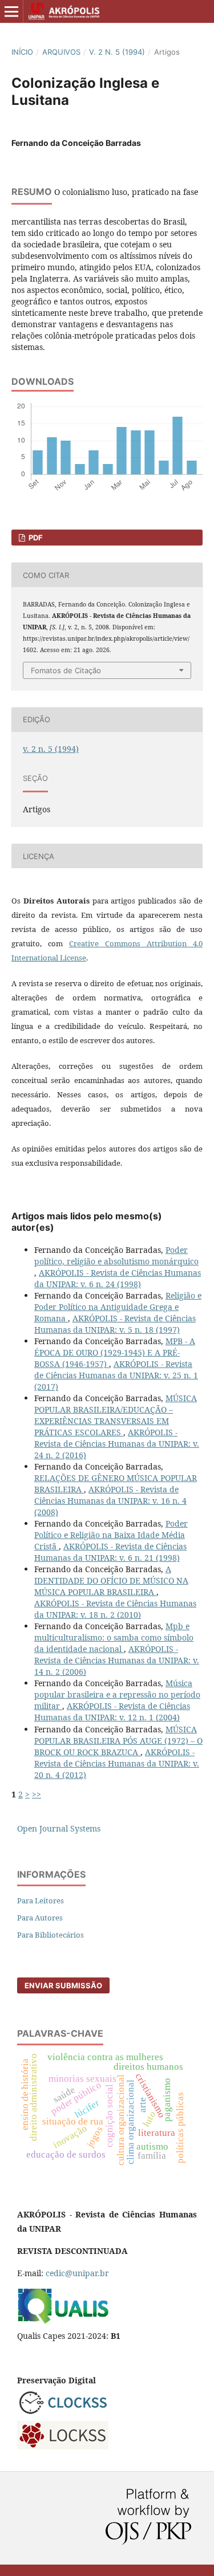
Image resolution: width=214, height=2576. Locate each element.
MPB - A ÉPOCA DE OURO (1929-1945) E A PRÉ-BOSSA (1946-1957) (115, 1352)
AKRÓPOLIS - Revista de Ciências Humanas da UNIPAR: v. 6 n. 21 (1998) (110, 1552)
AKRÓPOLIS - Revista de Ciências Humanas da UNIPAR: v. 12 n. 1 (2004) (112, 1712)
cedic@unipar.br (77, 2273)
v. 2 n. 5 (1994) (117, 52)
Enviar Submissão (63, 1985)
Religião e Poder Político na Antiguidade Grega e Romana (118, 1307)
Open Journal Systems (59, 1828)
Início (22, 52)
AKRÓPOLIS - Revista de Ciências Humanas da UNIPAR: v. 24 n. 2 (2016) (117, 1444)
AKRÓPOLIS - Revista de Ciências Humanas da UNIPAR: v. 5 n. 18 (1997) (115, 1324)
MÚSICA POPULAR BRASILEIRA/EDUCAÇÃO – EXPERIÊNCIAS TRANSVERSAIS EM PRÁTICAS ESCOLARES (116, 1415)
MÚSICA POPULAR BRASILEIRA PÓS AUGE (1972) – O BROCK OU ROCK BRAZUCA (118, 1741)
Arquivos (61, 52)
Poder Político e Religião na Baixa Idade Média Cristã (111, 1535)
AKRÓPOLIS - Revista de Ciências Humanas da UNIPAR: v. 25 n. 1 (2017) (116, 1375)
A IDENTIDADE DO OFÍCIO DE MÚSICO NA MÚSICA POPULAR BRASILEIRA (111, 1580)
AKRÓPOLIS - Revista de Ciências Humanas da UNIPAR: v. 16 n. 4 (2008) (110, 1501)
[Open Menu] (11, 11)
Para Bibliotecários (51, 1935)
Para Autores (40, 1918)
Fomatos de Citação (66, 670)
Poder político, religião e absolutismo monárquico (116, 1256)
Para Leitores (41, 1901)
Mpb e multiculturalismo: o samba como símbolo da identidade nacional (114, 1637)
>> (37, 1794)
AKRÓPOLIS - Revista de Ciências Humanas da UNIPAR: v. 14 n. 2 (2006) (117, 1660)
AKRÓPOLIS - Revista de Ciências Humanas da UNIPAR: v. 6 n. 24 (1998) (118, 1278)
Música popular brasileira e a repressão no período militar (117, 1694)
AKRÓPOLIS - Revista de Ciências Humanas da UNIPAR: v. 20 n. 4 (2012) (117, 1763)
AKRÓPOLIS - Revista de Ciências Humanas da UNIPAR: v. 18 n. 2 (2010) (115, 1609)
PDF (35, 538)
